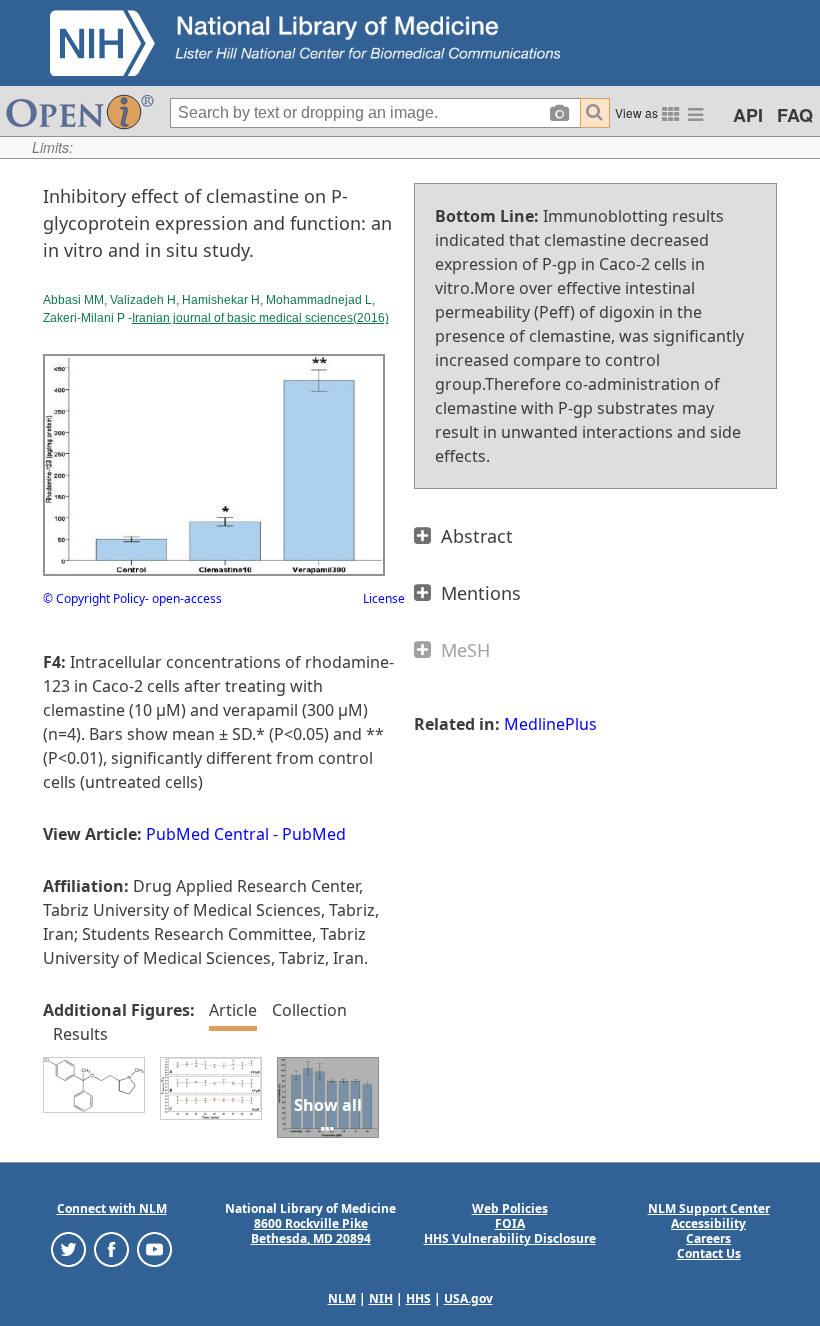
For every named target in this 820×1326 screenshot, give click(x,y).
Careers (708, 1238)
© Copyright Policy (94, 598)
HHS (418, 1298)
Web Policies (510, 1208)
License (384, 598)
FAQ (795, 115)
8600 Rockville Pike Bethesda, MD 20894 (311, 1231)
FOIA (510, 1223)
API (748, 115)
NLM (342, 1298)
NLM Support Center (709, 1208)
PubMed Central (207, 834)
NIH (381, 1298)
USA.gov (468, 1298)
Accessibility (708, 1223)
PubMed (314, 834)
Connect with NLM (112, 1208)
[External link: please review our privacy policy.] (68, 1248)
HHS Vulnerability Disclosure (510, 1238)
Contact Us (709, 1253)
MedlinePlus (550, 724)
